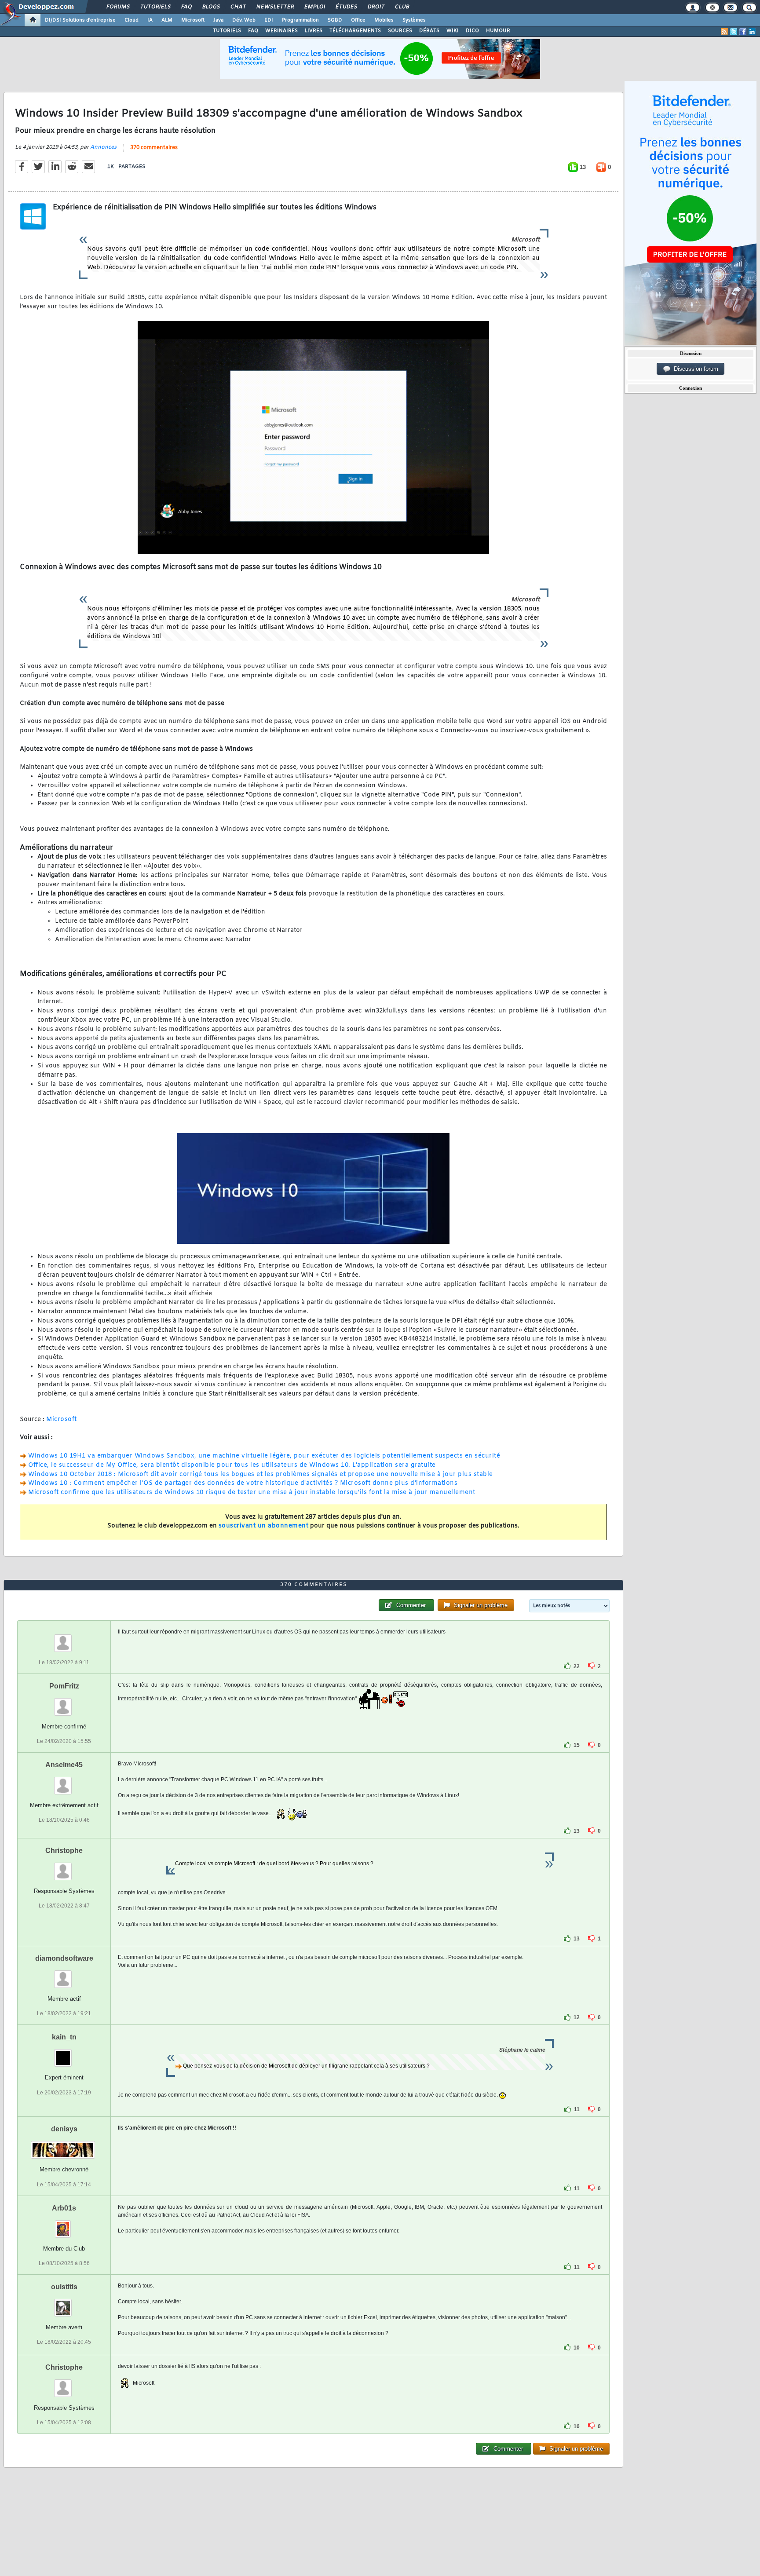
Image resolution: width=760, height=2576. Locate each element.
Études (346, 7)
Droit (376, 7)
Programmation (300, 20)
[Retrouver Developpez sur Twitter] (734, 32)
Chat (238, 7)
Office (358, 20)
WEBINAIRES (281, 31)
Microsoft (193, 20)
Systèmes (414, 20)
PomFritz (64, 1686)
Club (402, 7)
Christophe (64, 1851)
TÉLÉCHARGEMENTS (355, 31)
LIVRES (314, 31)
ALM (167, 20)
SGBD (335, 20)
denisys (64, 2129)
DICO (472, 31)
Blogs (211, 7)
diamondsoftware (64, 1958)
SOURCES (400, 31)
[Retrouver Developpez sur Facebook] (743, 32)
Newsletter (275, 7)
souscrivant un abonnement (264, 1526)
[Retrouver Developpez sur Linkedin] (752, 32)
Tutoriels (155, 7)
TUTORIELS (227, 31)
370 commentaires (154, 148)
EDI (269, 20)
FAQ (186, 7)
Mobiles (384, 20)
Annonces (103, 147)
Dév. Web (244, 20)
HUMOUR (498, 31)
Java (218, 20)
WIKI (453, 31)
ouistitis (64, 2287)
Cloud (132, 20)
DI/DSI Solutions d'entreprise (80, 20)
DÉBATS (429, 31)
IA (150, 20)
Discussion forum (694, 369)
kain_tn (64, 2037)
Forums (118, 7)
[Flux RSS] (724, 32)
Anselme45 (64, 1765)
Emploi (314, 7)
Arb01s (64, 2208)
